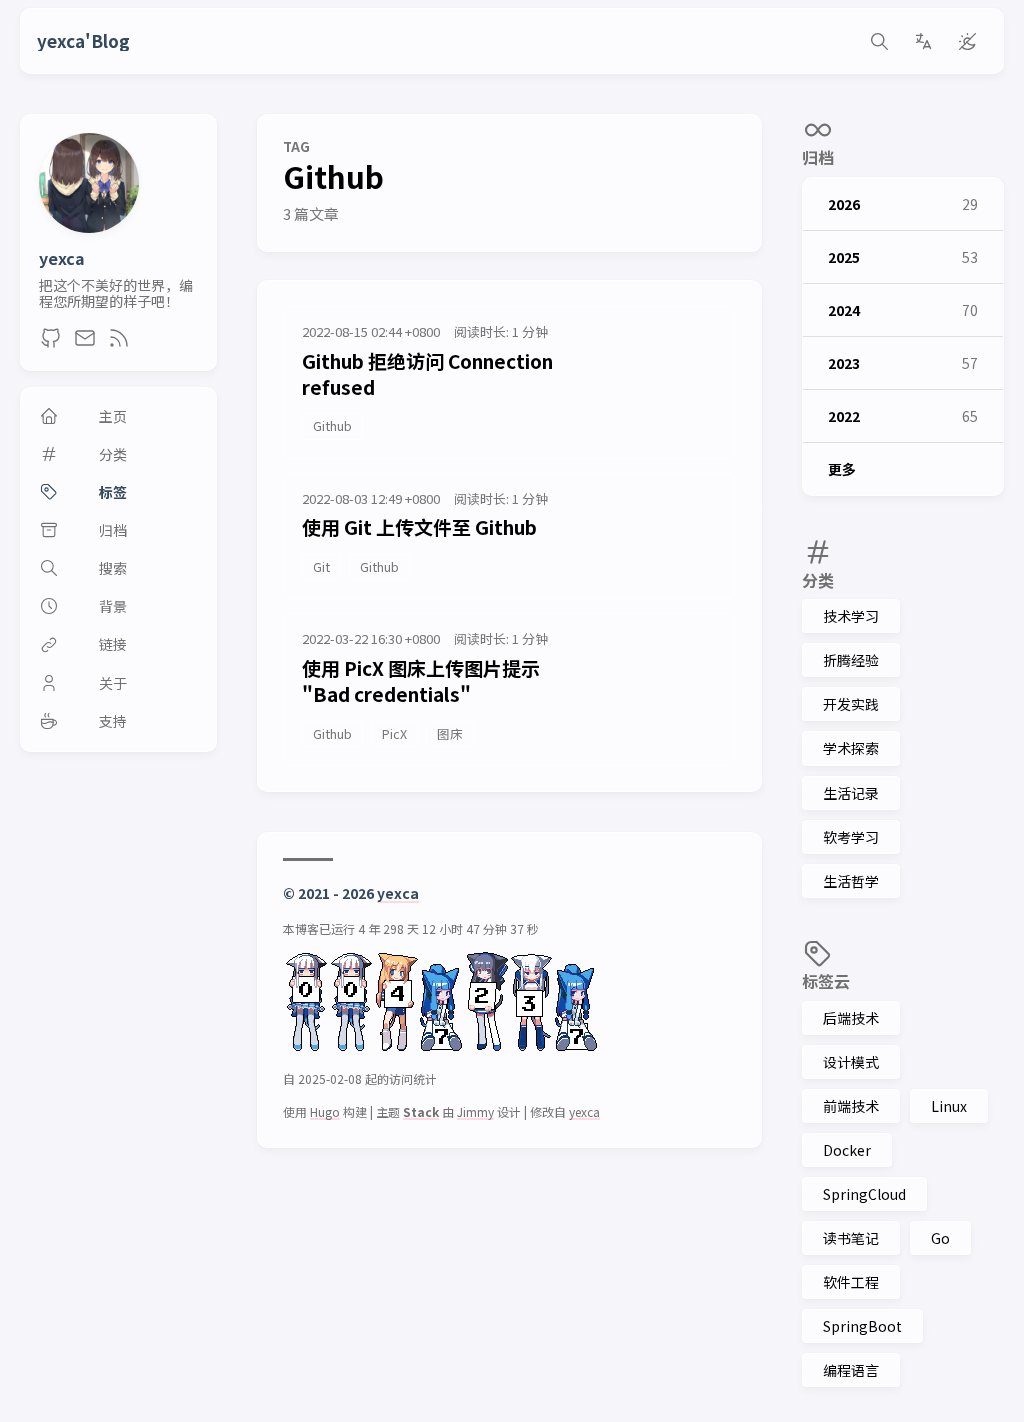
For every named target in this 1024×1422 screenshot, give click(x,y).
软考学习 (851, 837)
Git (321, 566)
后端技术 (851, 1018)
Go (940, 1238)
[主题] (967, 41)
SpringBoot (862, 1326)
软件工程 (851, 1282)
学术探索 (851, 748)
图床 (450, 733)
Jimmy (475, 1111)
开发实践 (851, 704)
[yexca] (89, 226)
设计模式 (851, 1062)
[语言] (923, 41)
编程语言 (851, 1370)
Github (332, 425)
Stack (421, 1111)
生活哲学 (851, 881)
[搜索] (879, 41)
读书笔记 (851, 1238)
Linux (949, 1106)
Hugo (325, 1111)
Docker (847, 1150)
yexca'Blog (83, 41)
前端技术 (851, 1106)
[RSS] (119, 343)
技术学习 (851, 616)
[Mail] (85, 343)
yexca (62, 258)
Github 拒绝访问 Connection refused (427, 373)
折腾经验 (851, 660)
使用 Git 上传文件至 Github (419, 526)
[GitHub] (51, 343)
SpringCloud (864, 1194)
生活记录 (851, 793)
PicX (394, 733)
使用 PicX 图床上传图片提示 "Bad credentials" (421, 680)
